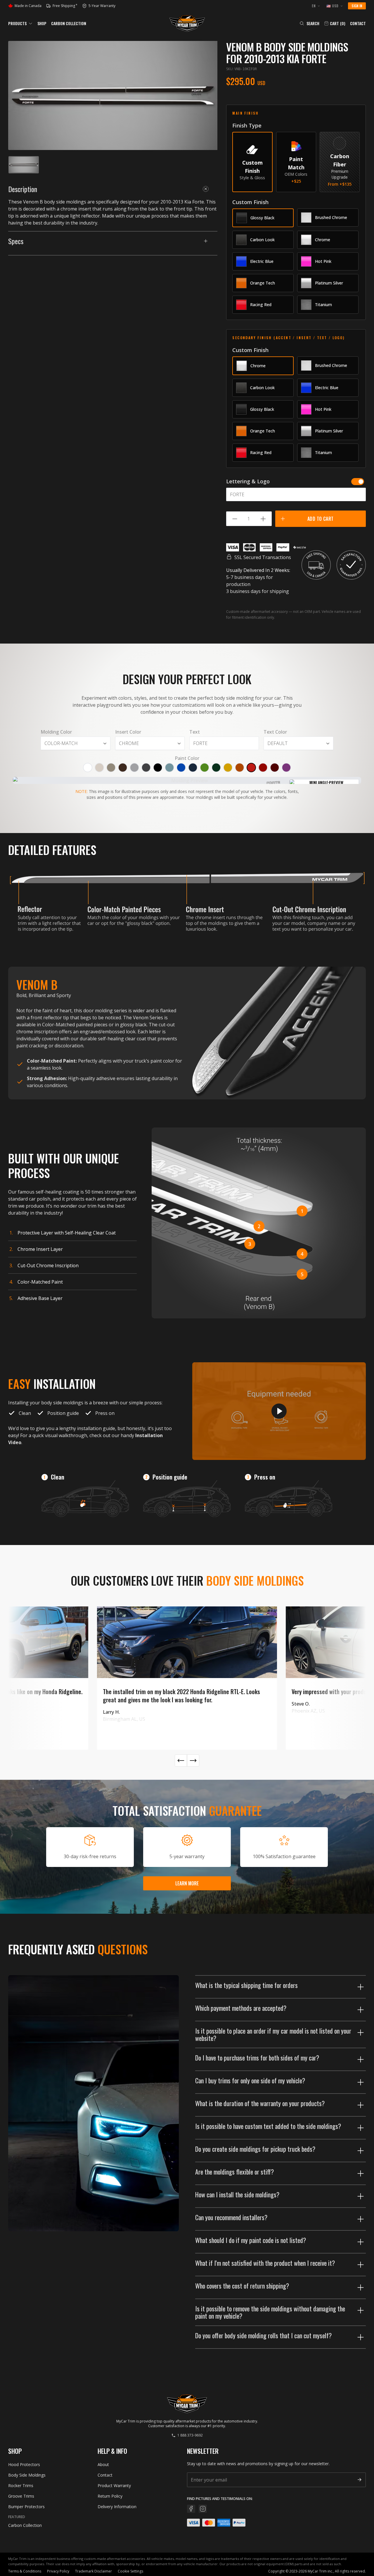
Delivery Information (117, 2507)
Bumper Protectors (26, 2507)
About (103, 2464)
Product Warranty (114, 2486)
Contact (358, 23)
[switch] (358, 482)
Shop (42, 23)
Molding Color (56, 732)
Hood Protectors (24, 2464)
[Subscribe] (359, 2480)
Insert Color (128, 732)
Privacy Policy (58, 2571)
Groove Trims (21, 2496)
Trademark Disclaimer (93, 2571)
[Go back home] (187, 23)
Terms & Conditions (25, 2571)
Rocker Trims (21, 2486)
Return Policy (110, 2496)
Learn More (187, 1883)
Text (195, 732)
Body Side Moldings (27, 2475)
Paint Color (187, 758)
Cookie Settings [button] (130, 2571)
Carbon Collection (69, 23)
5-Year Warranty (99, 6)
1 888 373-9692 (190, 2435)
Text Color (275, 732)
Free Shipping (65, 6)
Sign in (357, 6)
